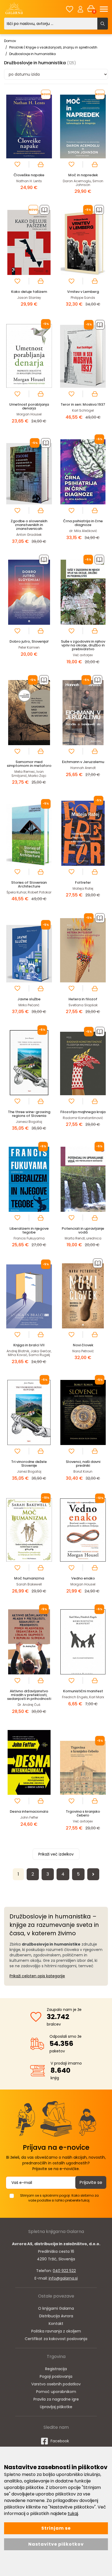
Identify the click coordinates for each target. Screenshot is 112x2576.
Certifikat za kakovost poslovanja (56, 2339)
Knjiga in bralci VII (29, 1345)
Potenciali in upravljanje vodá (83, 1230)
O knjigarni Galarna (56, 2308)
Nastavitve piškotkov (56, 2544)
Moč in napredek (83, 175)
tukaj (73, 2513)
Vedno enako (83, 1578)
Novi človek (83, 1345)
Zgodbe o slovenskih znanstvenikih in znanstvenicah (29, 525)
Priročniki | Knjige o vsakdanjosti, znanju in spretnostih (53, 47)
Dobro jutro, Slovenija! (29, 641)
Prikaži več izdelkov (56, 1854)
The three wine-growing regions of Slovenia (29, 1114)
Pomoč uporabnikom (56, 2392)
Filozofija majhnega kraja (83, 1112)
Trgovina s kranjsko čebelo (83, 1813)
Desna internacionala (29, 1811)
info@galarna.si (63, 2278)
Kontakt (56, 2324)
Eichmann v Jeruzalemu (83, 762)
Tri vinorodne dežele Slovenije (29, 1464)
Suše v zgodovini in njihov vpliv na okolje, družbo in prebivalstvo (83, 645)
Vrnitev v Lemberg (83, 292)
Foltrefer (83, 882)
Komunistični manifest (83, 1691)
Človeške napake (29, 175)
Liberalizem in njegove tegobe (29, 1230)
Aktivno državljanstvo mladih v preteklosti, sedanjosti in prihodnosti (29, 1695)
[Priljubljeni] (70, 9)
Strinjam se (56, 2528)
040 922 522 (64, 2271)
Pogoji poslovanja (56, 2376)
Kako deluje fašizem (29, 292)
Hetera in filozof (83, 999)
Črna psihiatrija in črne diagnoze (83, 523)
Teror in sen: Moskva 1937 (83, 404)
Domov (10, 41)
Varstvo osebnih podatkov (56, 2384)
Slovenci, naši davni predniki (83, 1464)
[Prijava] (80, 9)
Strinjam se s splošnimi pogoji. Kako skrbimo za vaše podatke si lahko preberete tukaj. (59, 2198)
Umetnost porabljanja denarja (29, 406)
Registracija (56, 2369)
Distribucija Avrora (56, 2316)
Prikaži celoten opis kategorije (37, 1976)
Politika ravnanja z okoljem (56, 2331)
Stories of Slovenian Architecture (29, 884)
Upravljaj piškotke (56, 2407)
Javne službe (29, 999)
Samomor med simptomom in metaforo (29, 764)
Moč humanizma (29, 1578)
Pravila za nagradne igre (56, 2399)
